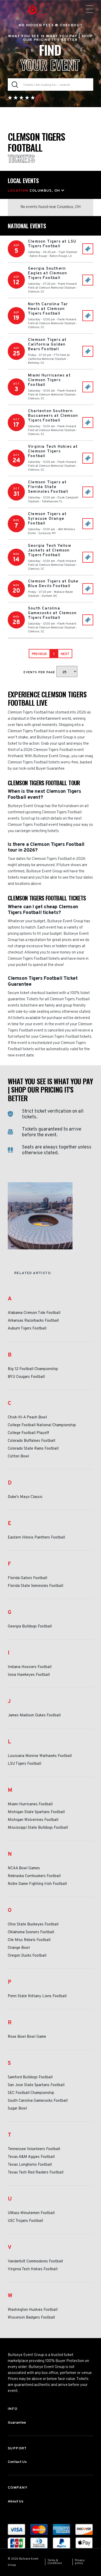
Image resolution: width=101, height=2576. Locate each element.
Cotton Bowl (18, 1457)
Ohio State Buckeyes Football (33, 1925)
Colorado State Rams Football (33, 1449)
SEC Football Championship (31, 2093)
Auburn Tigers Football (27, 1329)
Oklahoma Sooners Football (31, 1932)
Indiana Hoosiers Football (30, 1667)
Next (65, 654)
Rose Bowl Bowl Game (27, 2037)
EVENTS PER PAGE (40, 672)
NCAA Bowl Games (24, 1868)
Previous (39, 654)
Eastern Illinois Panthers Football (36, 1538)
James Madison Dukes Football (34, 1716)
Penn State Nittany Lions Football (37, 1996)
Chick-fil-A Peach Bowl (27, 1418)
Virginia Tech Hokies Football (33, 2269)
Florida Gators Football (27, 1578)
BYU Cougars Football (26, 1377)
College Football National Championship (42, 1425)
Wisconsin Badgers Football (31, 2318)
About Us (16, 2502)
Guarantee (17, 2423)
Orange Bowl (19, 1948)
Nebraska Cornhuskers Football (34, 1876)
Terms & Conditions (55, 2562)
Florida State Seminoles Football (35, 1586)
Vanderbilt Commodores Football (35, 2262)
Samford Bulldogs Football (30, 2078)
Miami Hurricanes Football (30, 1805)
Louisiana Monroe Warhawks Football (40, 1756)
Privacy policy (80, 2562)
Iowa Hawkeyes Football (29, 1675)
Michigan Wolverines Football (33, 1820)
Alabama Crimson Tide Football (34, 1313)
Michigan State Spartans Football (36, 1812)
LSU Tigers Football (24, 1764)
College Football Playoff (28, 1433)
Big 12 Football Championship (33, 1369)
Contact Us (17, 2462)
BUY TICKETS (88, 249)
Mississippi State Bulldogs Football (38, 1828)
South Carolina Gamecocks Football (38, 2101)
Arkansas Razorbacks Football (33, 1321)
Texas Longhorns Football (30, 2165)
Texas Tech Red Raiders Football (36, 2173)
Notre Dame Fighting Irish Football (37, 1884)
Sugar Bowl (17, 2109)
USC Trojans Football (25, 2221)
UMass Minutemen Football (31, 2213)
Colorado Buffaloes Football (31, 1441)
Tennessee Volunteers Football (34, 2149)
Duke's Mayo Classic (25, 1497)
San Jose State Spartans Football (36, 2085)
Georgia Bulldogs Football (30, 1627)
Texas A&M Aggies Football (31, 2157)
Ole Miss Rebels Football (29, 1940)
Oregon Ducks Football (27, 1956)
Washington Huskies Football (33, 2310)
